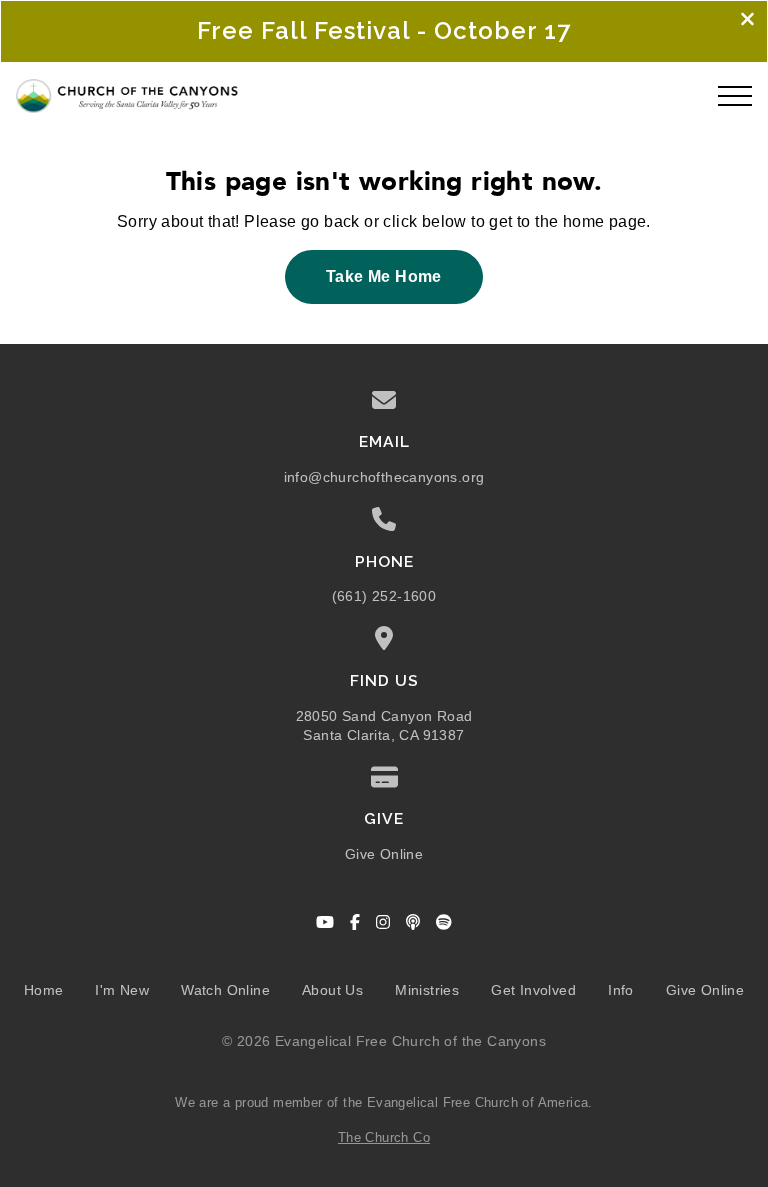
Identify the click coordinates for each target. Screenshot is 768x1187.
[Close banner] (747, 21)
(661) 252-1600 (384, 596)
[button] (735, 96)
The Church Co (384, 1137)
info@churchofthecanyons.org (384, 477)
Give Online (384, 854)
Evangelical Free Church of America (478, 1102)
